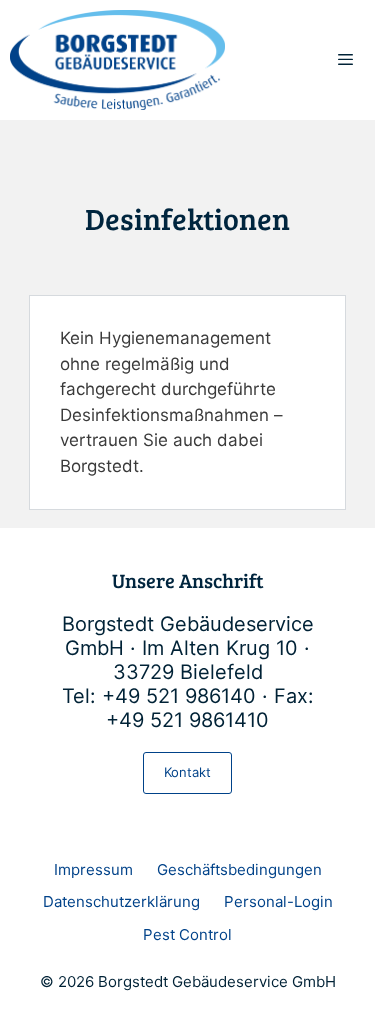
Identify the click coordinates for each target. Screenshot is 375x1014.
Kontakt (187, 772)
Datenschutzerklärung (121, 901)
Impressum (93, 869)
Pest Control (187, 934)
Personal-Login (278, 901)
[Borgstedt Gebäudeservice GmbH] (117, 60)
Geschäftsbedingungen (239, 869)
